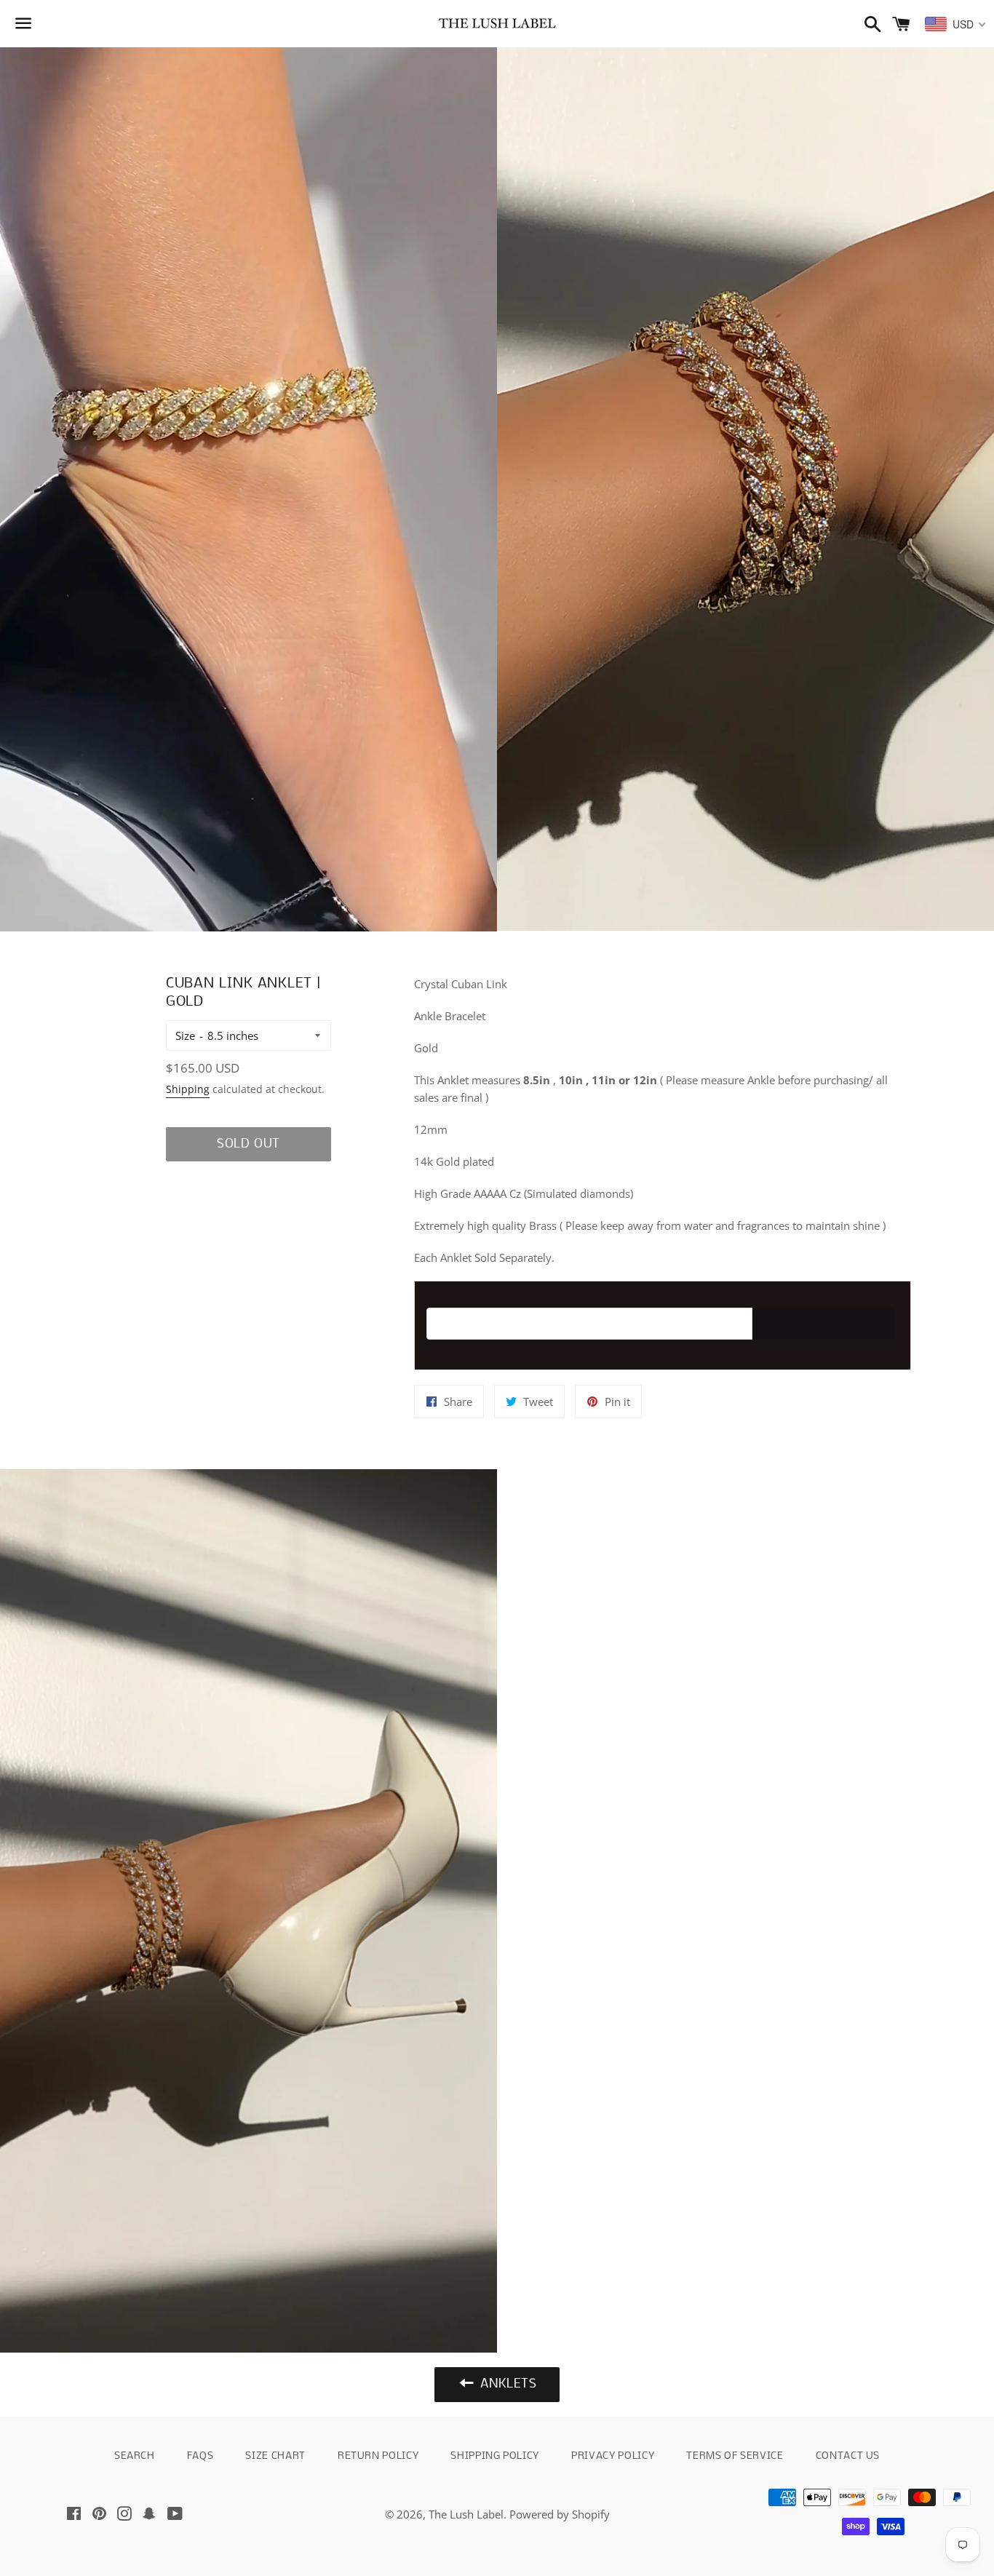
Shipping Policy (495, 2456)
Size (185, 1035)
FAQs (200, 2456)
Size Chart (275, 2456)
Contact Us (848, 2456)
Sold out (249, 1144)
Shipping (188, 1089)
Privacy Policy (613, 2456)
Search (135, 2456)
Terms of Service (735, 2456)
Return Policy (378, 2456)
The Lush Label (466, 2514)
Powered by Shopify (560, 2514)
